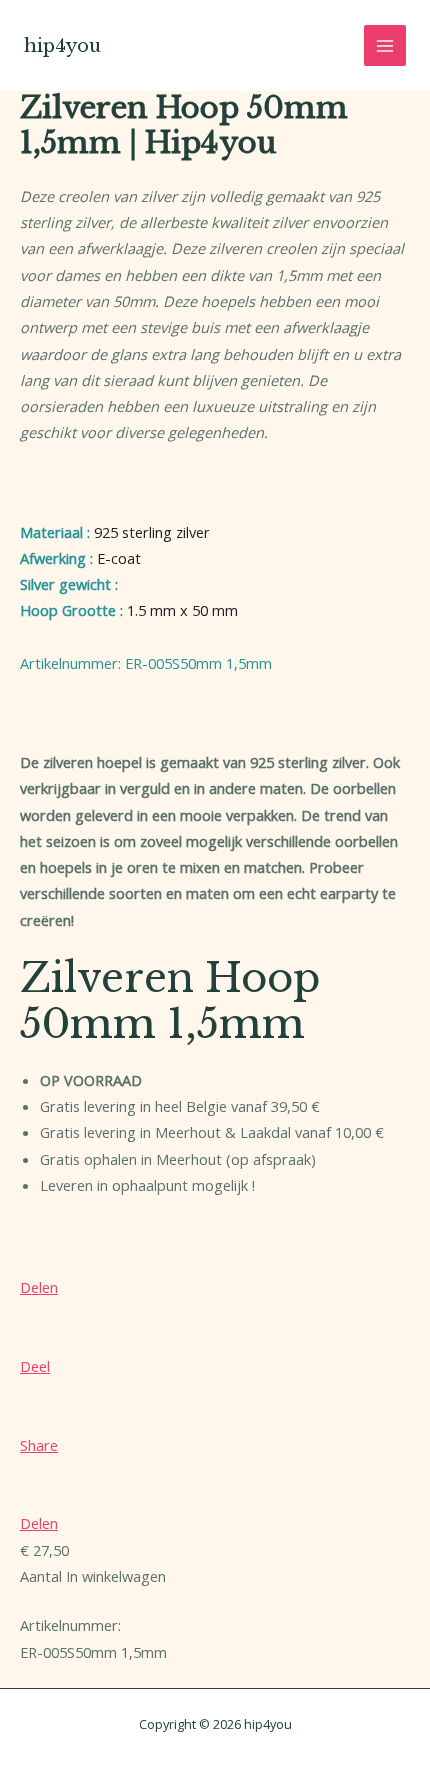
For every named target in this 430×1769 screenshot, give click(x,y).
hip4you (62, 45)
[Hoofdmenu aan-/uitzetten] (385, 46)
